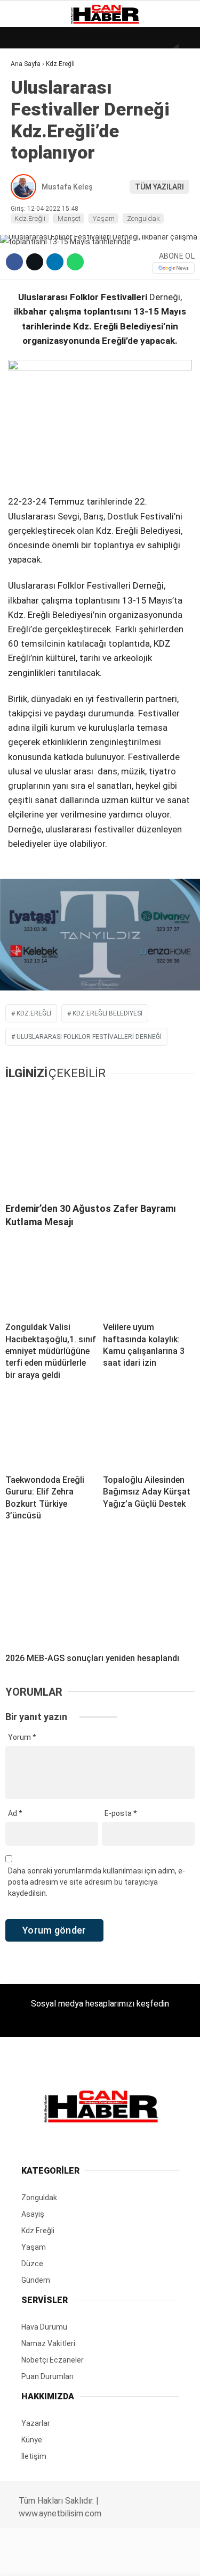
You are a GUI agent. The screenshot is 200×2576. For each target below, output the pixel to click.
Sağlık (29, 196)
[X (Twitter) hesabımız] (64, 2559)
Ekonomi (32, 109)
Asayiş (29, 239)
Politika (32, 217)
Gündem (31, 131)
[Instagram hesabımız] (96, 2559)
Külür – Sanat (43, 152)
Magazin (33, 174)
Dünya (28, 88)
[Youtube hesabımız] (127, 2559)
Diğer (26, 260)
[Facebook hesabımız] (33, 2559)
